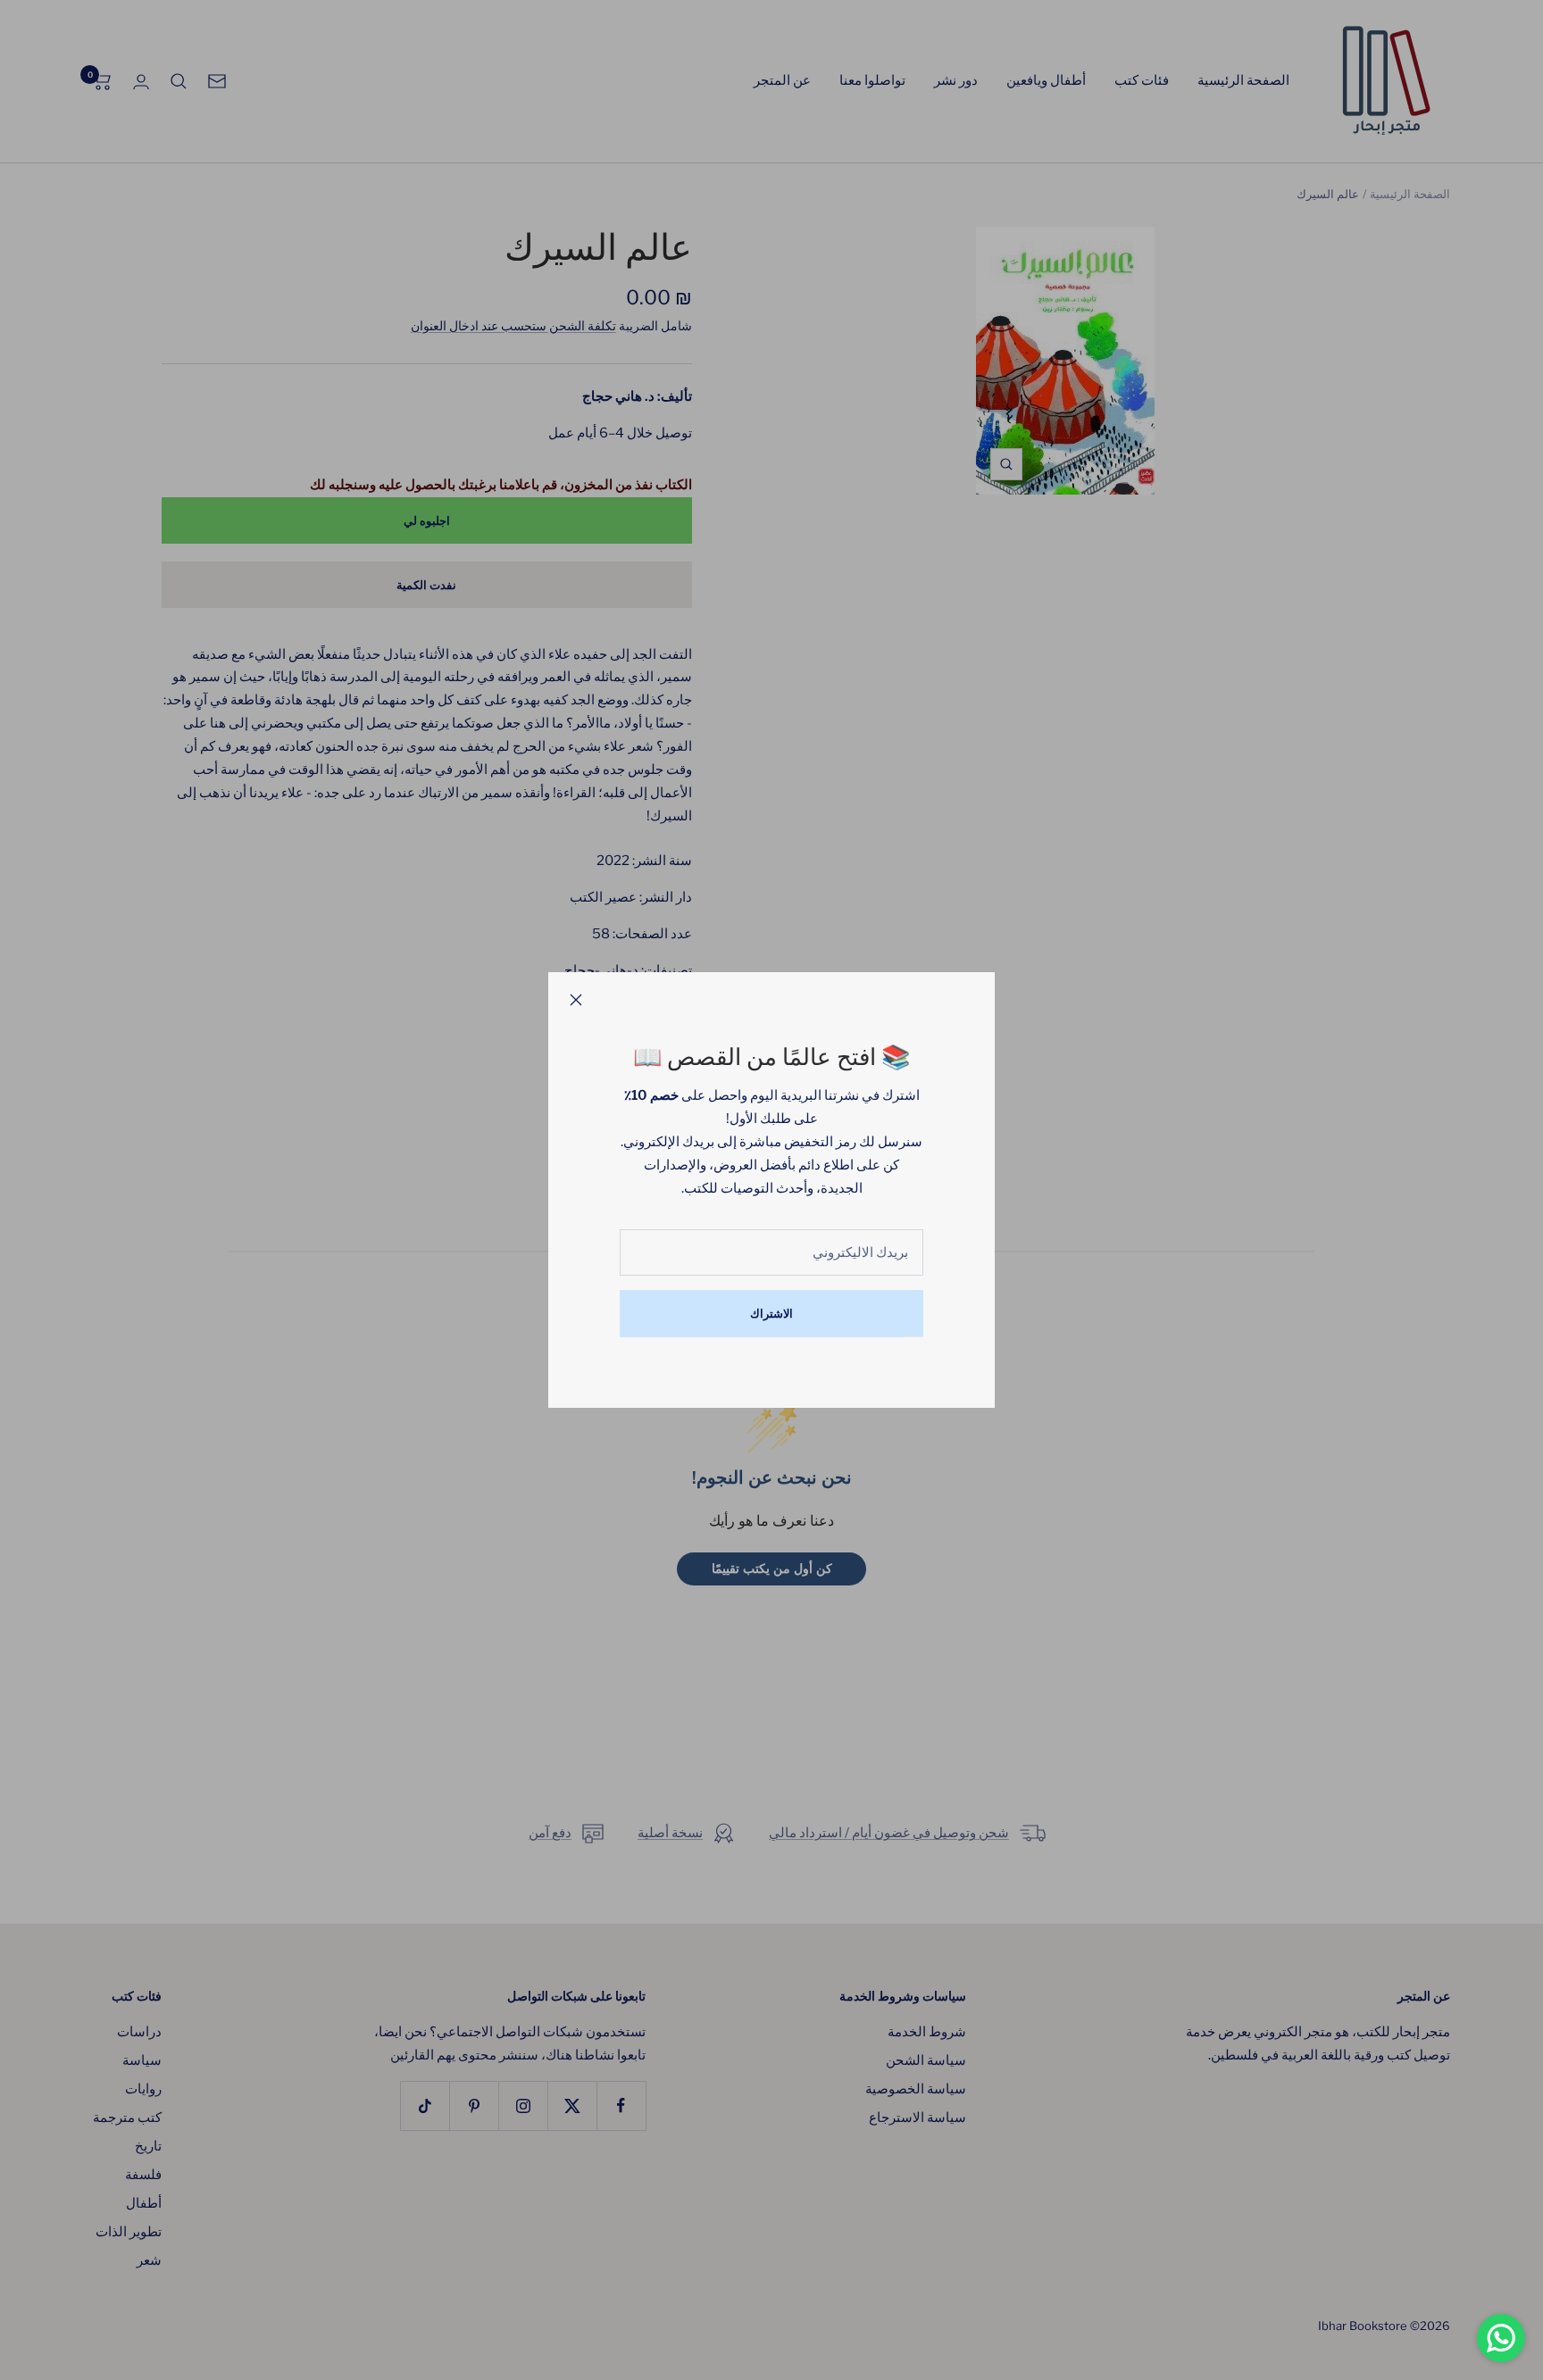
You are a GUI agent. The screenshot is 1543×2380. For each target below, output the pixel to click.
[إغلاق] (576, 1000)
